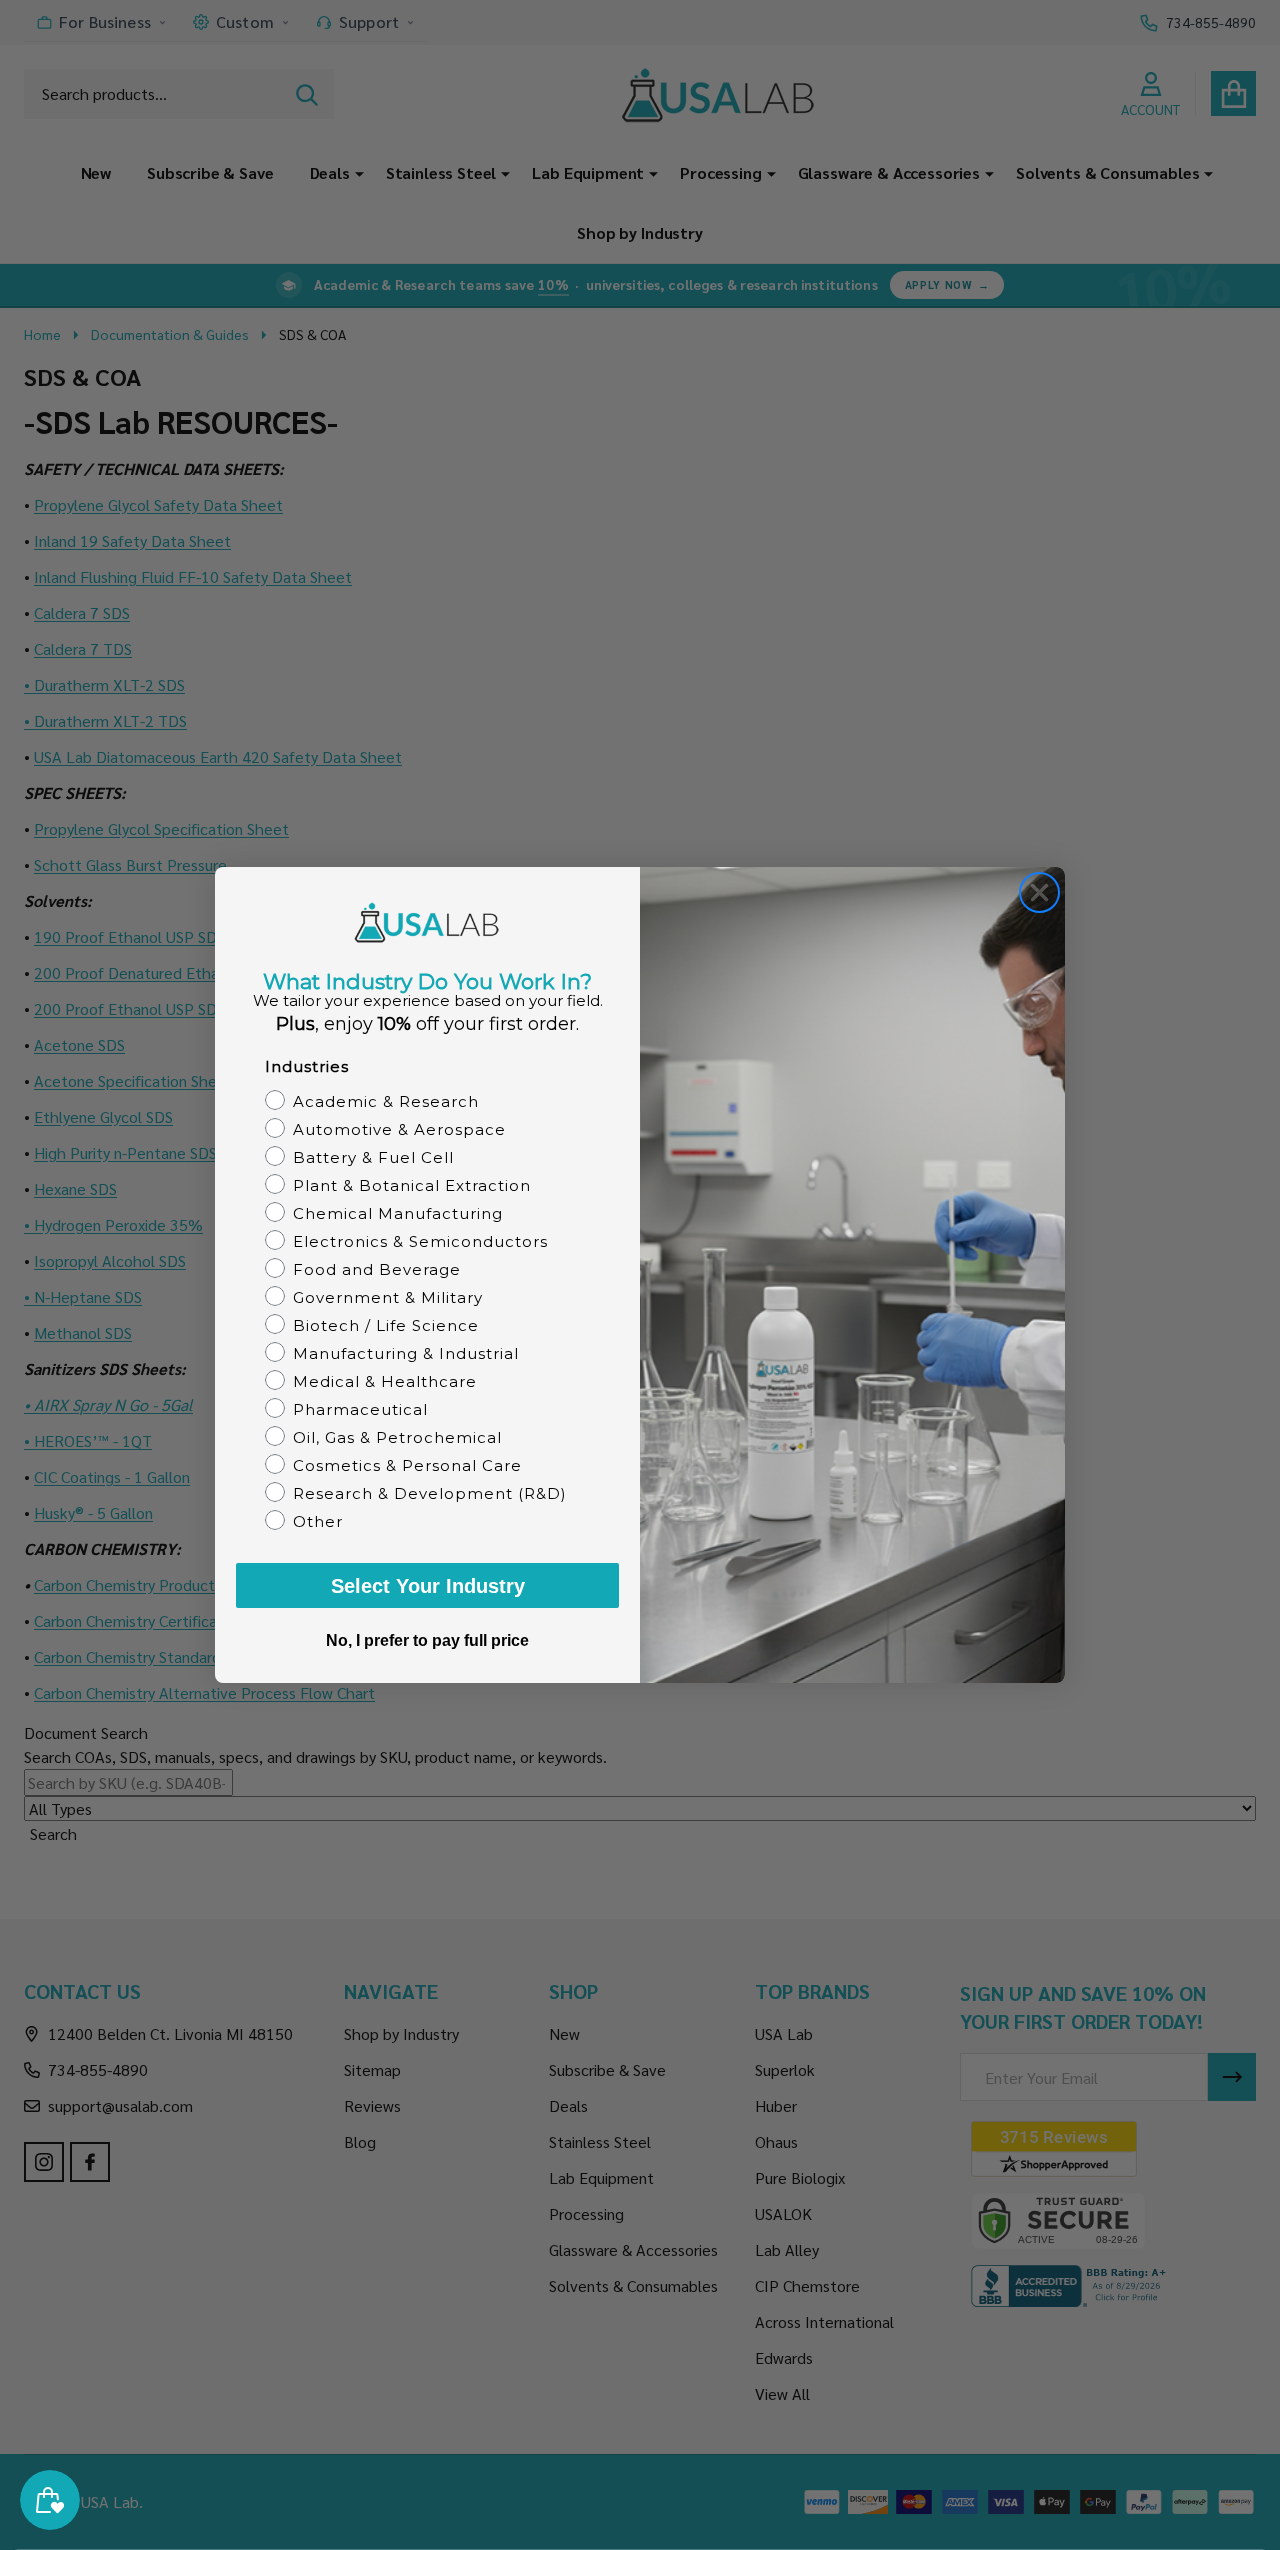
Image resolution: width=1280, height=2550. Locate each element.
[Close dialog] (1039, 892)
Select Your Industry (428, 1586)
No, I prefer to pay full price (427, 1640)
